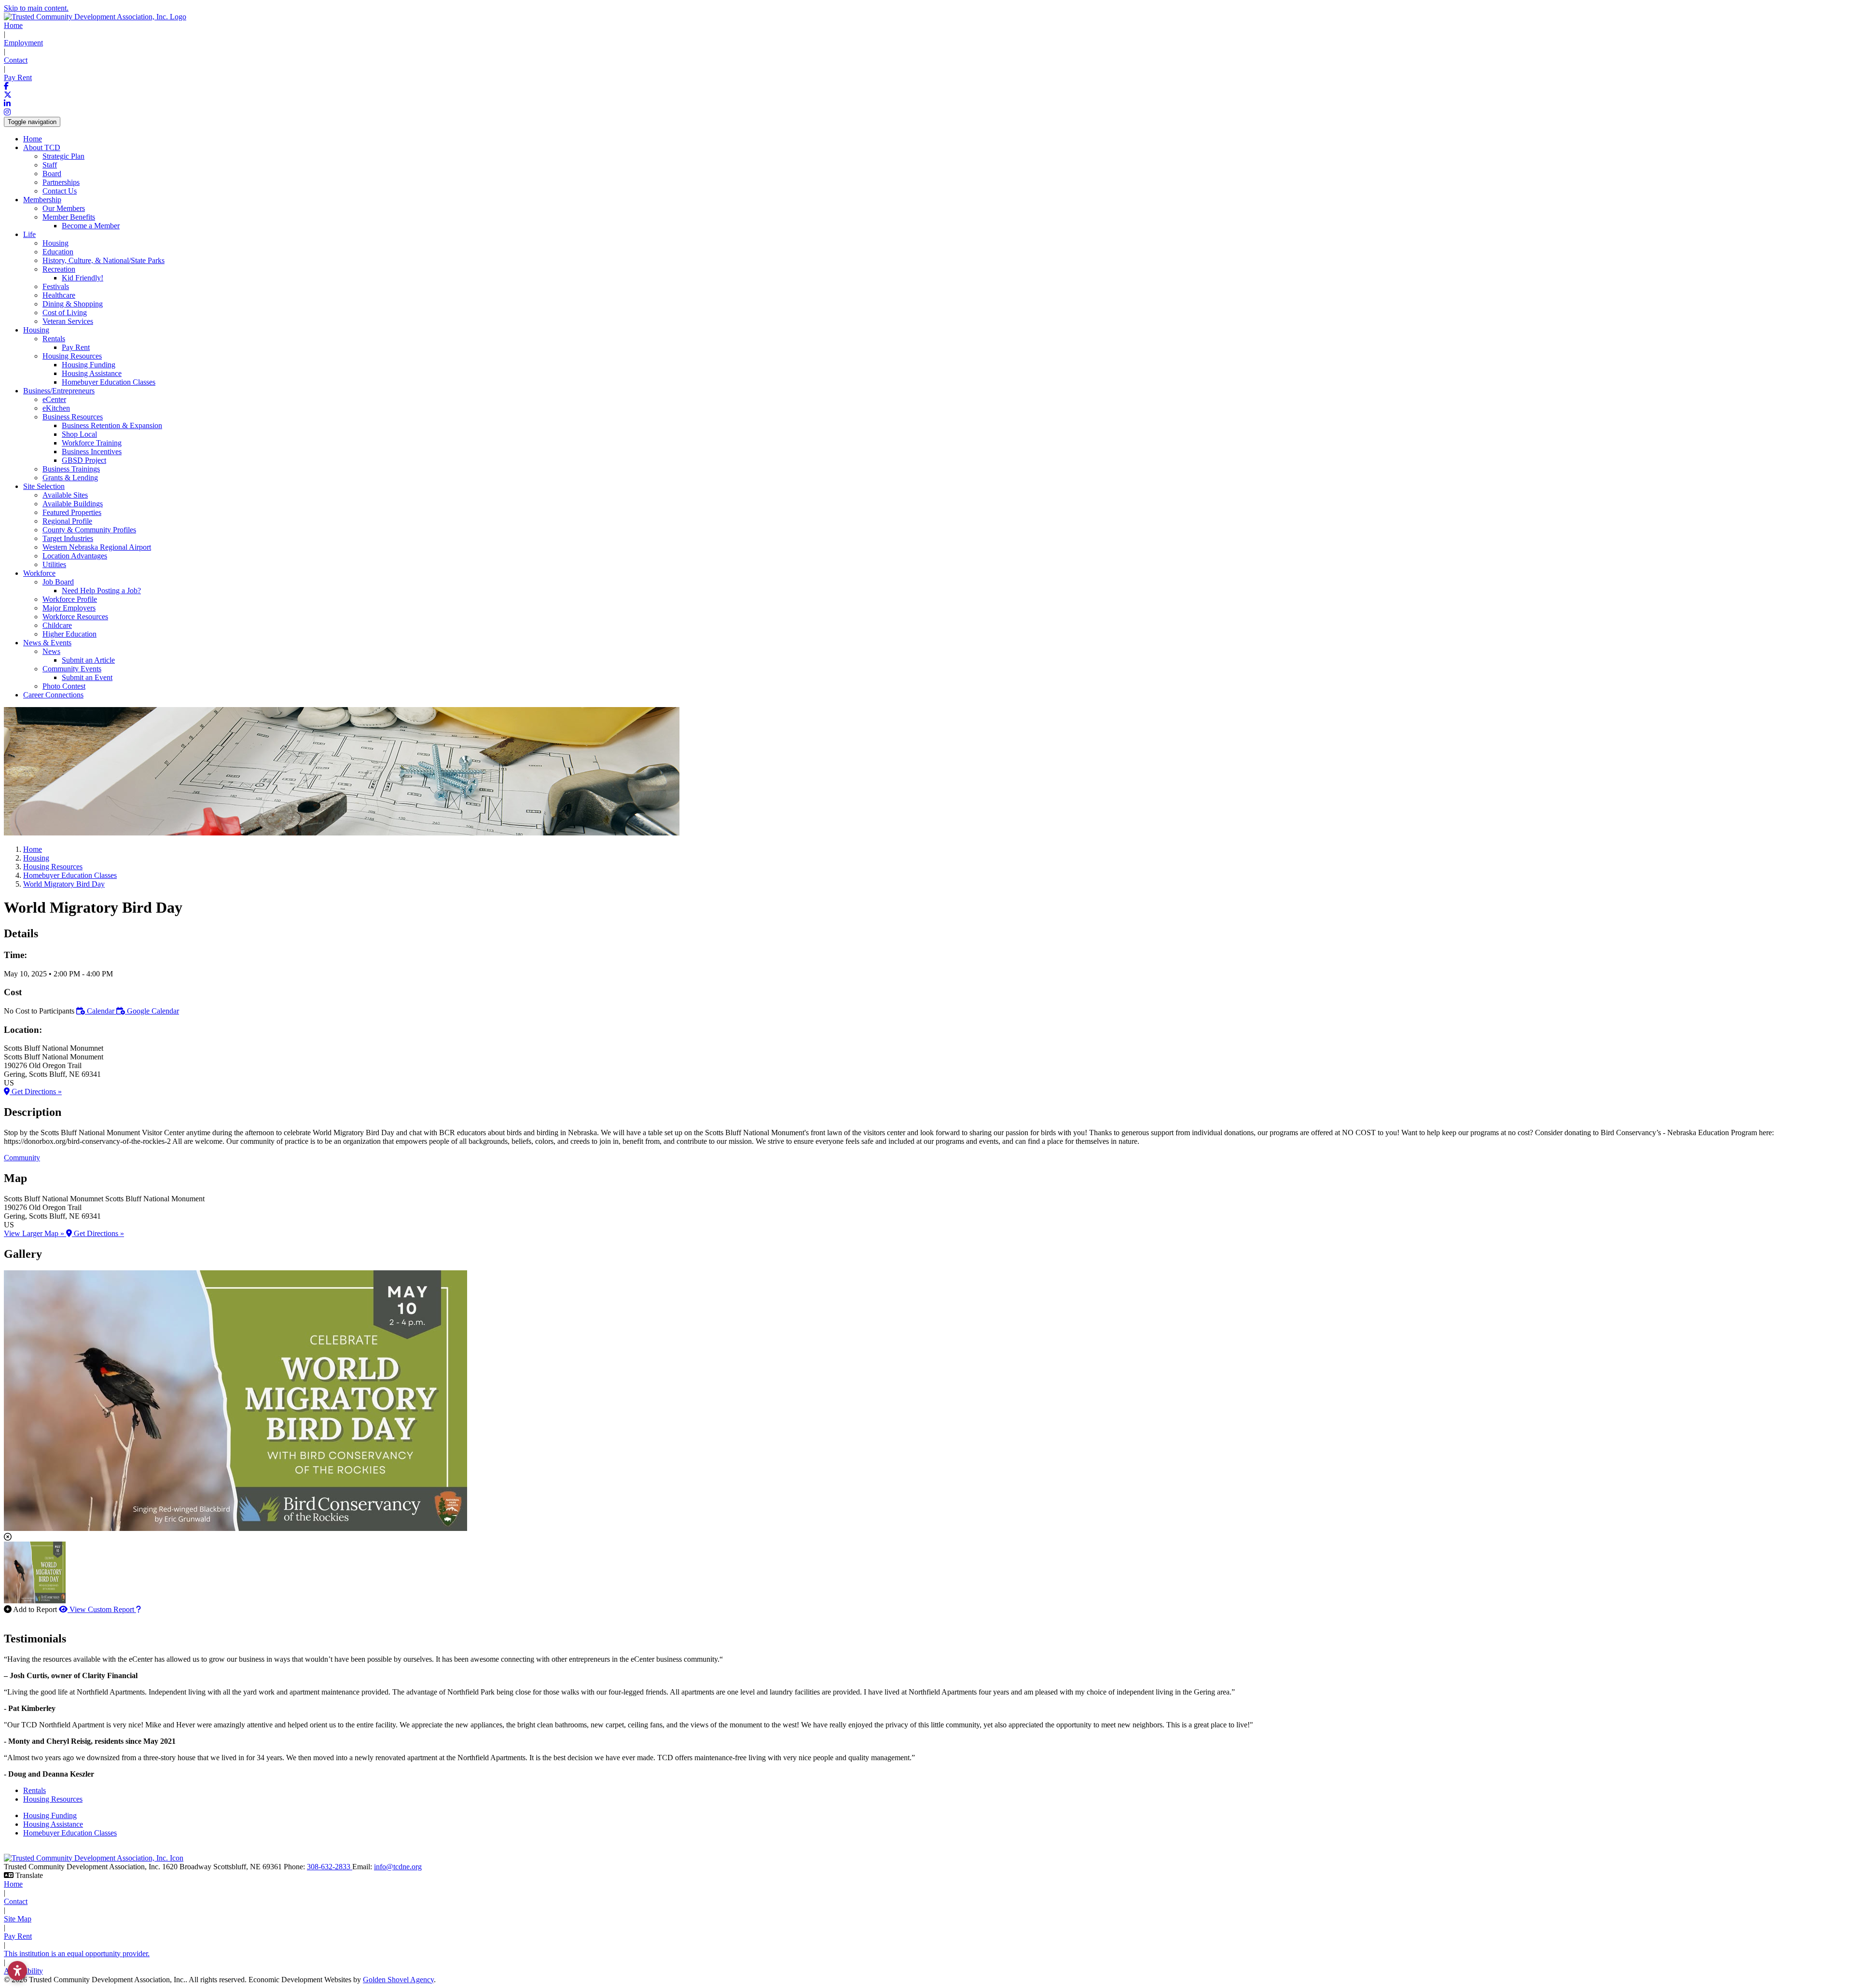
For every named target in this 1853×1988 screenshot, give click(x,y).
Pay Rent (18, 77)
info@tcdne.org (398, 1867)
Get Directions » (36, 1091)
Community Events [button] (72, 669)
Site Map (18, 1919)
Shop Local (79, 434)
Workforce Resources (75, 617)
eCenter (54, 399)
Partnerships (61, 182)
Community (22, 1158)
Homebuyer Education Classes (109, 382)
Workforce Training (92, 443)
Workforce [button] (39, 573)
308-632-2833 (330, 1867)
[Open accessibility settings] (17, 1971)
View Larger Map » (35, 1233)
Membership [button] (42, 200)
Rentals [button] (54, 339)
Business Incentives (92, 452)
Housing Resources (53, 1799)
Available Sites (65, 495)
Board (52, 174)
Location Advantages (75, 556)
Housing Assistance (92, 373)
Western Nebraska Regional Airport (97, 547)
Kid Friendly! (83, 278)
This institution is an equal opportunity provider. (77, 1953)
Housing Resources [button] (72, 356)
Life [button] (29, 234)
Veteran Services (68, 321)
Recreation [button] (59, 269)
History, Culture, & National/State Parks (104, 260)
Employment (23, 43)
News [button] (51, 651)
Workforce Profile (70, 599)
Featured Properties (72, 512)
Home (13, 25)
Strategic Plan (63, 156)
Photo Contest (64, 686)
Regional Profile (67, 521)
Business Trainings (71, 469)
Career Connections (53, 695)
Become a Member (91, 226)
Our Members (64, 208)
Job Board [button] (58, 582)
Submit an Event (87, 677)
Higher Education (69, 634)
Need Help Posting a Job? (101, 591)
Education (58, 252)
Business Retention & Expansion (112, 425)
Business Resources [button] (73, 417)
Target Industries (68, 538)
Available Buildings (73, 504)
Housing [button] (36, 330)
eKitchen (56, 408)
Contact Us (60, 191)
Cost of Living (65, 313)
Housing (55, 243)
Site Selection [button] (44, 486)
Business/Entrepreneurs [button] (59, 391)
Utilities (54, 564)
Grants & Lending (70, 478)
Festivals (56, 286)
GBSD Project (84, 460)
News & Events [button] (47, 643)
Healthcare (59, 295)
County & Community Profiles (89, 530)
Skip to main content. (36, 8)
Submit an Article (88, 660)
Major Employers (69, 608)
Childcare (57, 625)
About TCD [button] (42, 147)
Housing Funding (89, 365)
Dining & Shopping (73, 304)
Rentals (35, 1790)
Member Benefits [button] (69, 217)
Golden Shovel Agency (398, 1980)
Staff (50, 165)
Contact (16, 60)
